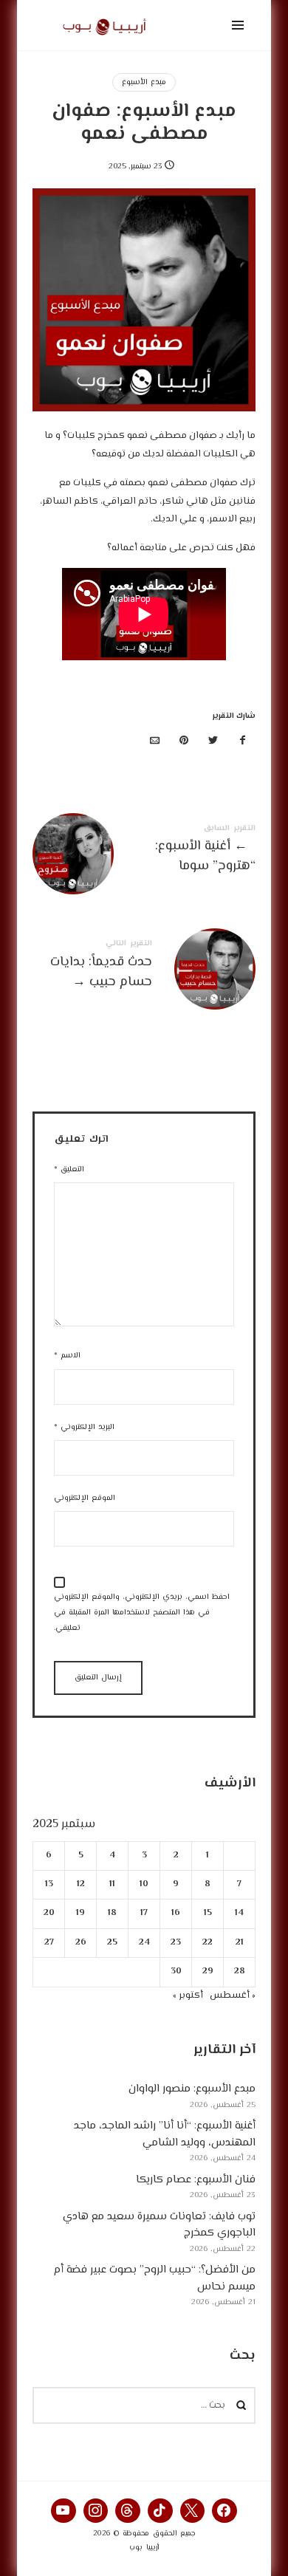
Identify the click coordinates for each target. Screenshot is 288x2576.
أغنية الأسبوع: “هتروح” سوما (144, 852)
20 (49, 1914)
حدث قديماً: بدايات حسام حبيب (144, 967)
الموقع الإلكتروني (85, 1498)
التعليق (69, 1169)
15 (208, 1914)
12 (81, 1884)
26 (81, 1943)
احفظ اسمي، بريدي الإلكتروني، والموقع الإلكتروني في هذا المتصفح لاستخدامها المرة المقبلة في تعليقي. (142, 1613)
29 (208, 1972)
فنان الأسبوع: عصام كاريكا (196, 2180)
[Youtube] (64, 2511)
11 (112, 1884)
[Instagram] (96, 2511)
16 (176, 1914)
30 (176, 1972)
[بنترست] (184, 742)
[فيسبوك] (242, 742)
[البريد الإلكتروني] (155, 742)
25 (112, 1943)
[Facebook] (224, 2511)
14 (239, 1914)
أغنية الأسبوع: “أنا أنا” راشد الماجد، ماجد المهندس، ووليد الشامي (165, 2134)
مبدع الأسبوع (144, 82)
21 (240, 1943)
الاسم (67, 1356)
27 (49, 1943)
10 (144, 1884)
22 (208, 1943)
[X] (193, 2511)
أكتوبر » (188, 1996)
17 (144, 1914)
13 (49, 1884)
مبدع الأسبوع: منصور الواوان (192, 2089)
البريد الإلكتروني (84, 1427)
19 (80, 1914)
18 (112, 1914)
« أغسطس (233, 1996)
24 (144, 1943)
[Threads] (128, 2511)
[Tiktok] (160, 2511)
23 (176, 1943)
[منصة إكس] (213, 742)
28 (240, 1972)
